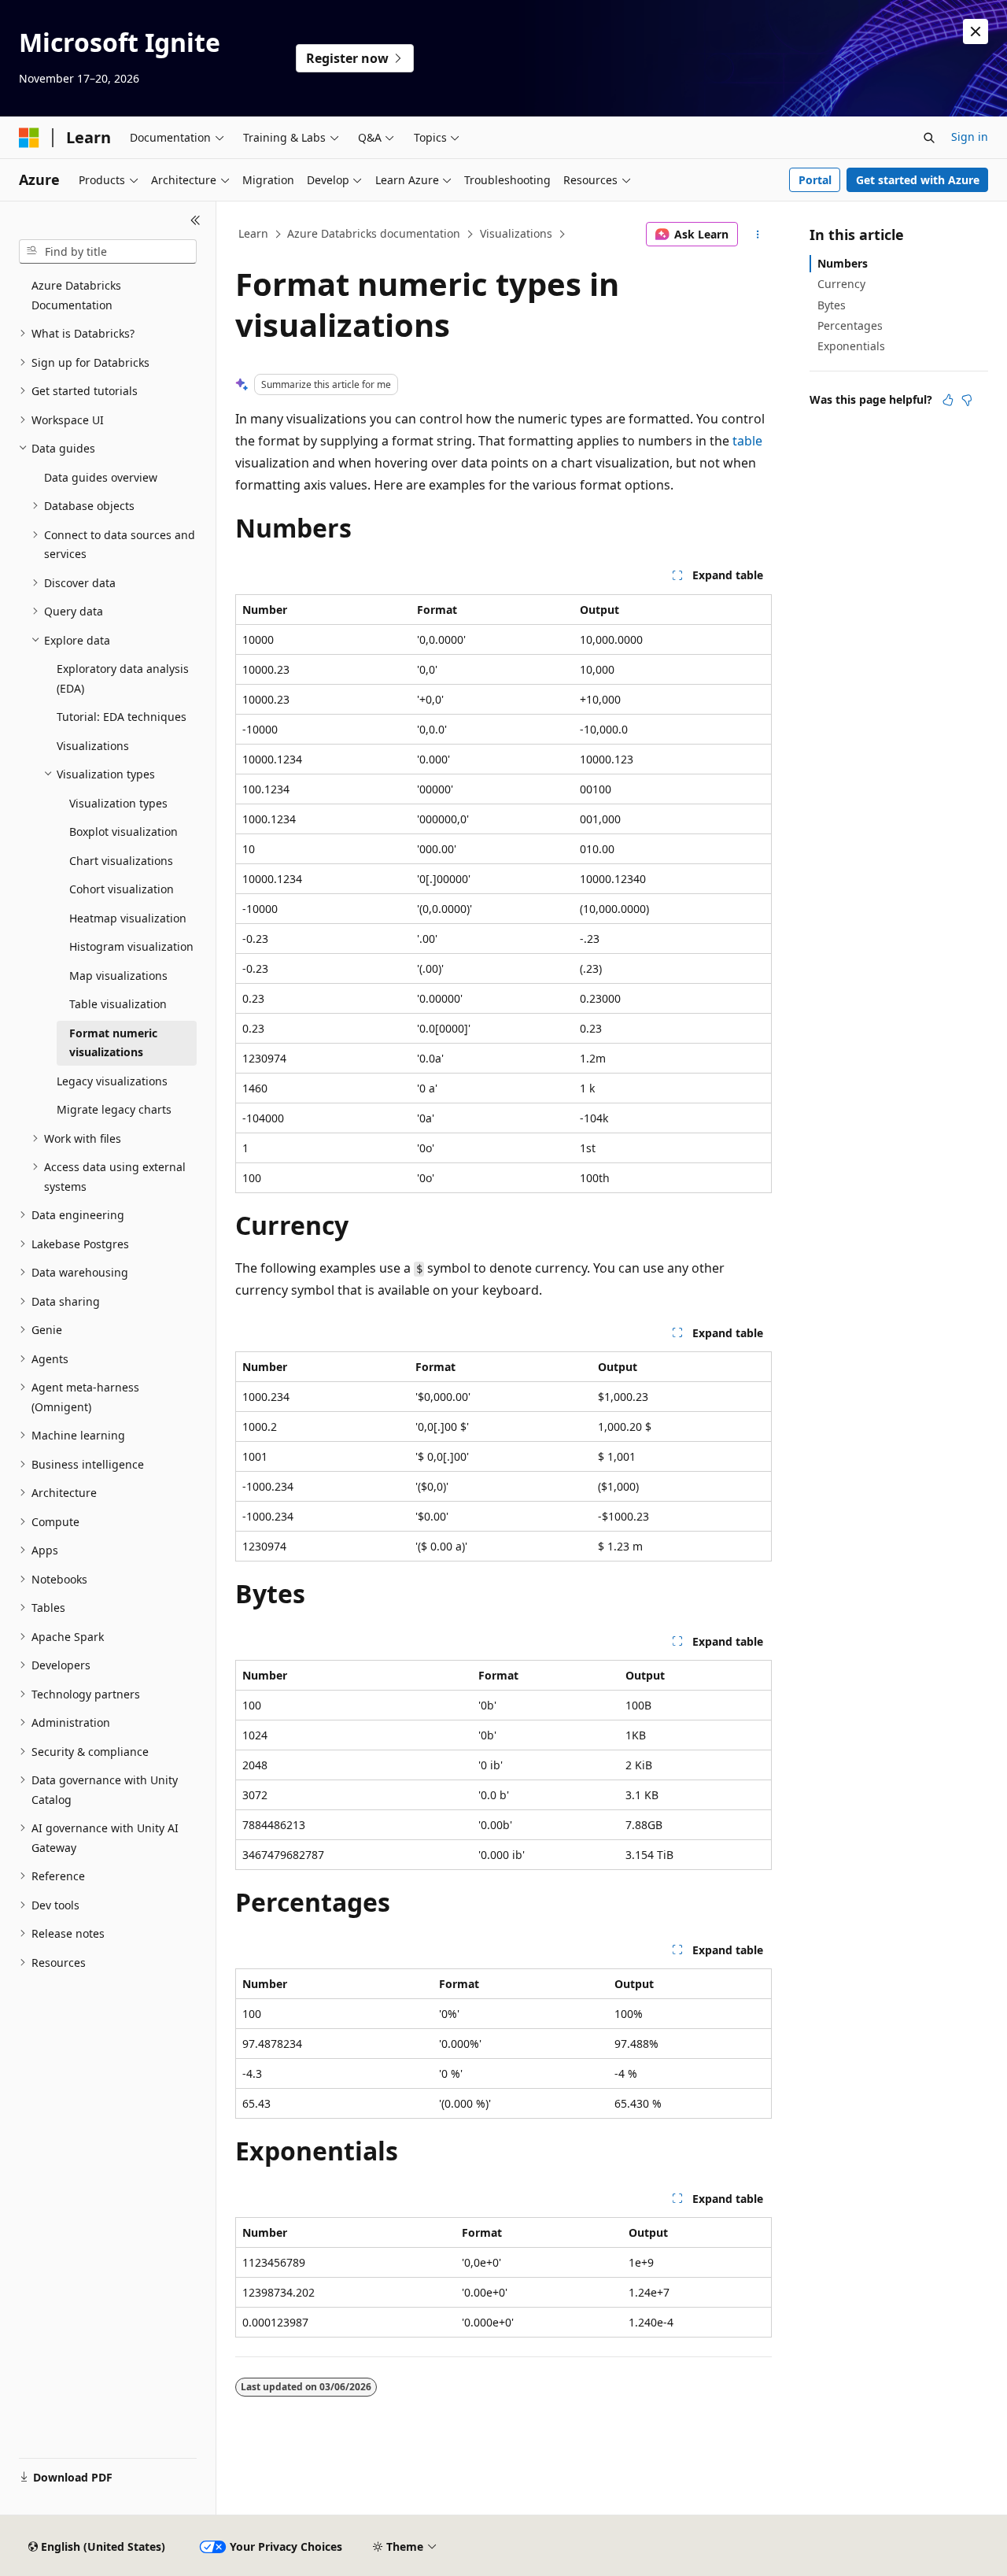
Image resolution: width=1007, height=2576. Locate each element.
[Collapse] (195, 220)
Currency (841, 284)
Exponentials (851, 346)
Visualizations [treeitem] (93, 746)
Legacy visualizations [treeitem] (112, 1081)
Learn (253, 233)
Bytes (832, 305)
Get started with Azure (918, 180)
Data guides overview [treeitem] (101, 477)
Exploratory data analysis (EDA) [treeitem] (123, 678)
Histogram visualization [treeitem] (131, 946)
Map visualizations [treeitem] (118, 976)
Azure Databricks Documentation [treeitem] (76, 295)
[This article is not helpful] (967, 400)
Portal (815, 180)
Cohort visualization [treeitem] (122, 889)
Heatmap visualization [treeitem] (128, 918)
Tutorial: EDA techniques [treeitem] (122, 717)
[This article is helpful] (948, 400)
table (747, 441)
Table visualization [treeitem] (118, 1004)
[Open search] (929, 138)
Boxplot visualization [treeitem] (124, 832)
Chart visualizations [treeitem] (121, 861)
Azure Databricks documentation (374, 233)
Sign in (970, 137)
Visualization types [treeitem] (118, 803)
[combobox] (108, 252)
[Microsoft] (29, 138)
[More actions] (758, 235)
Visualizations (516, 233)
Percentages (850, 325)
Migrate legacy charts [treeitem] (114, 1109)
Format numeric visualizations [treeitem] (113, 1043)
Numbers (843, 263)
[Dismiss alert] (976, 31)
